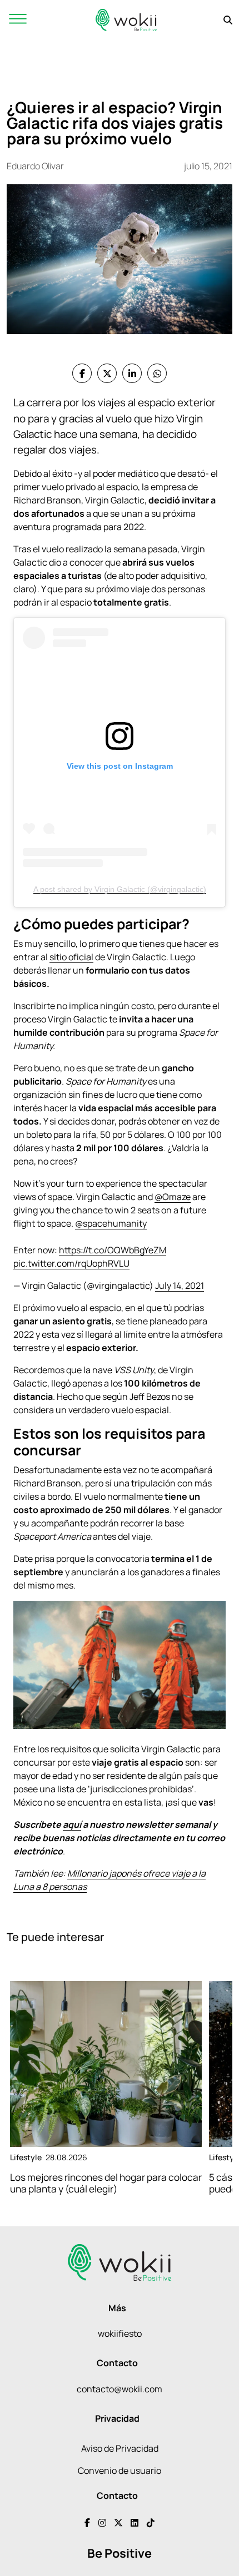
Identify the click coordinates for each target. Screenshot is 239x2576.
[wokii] (126, 20)
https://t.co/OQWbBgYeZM (113, 1250)
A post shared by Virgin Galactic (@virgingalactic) (120, 889)
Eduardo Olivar (35, 166)
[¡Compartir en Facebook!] (82, 373)
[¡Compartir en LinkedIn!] (132, 373)
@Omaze (173, 1197)
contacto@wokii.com (120, 2389)
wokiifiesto (120, 2333)
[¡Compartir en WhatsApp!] (157, 373)
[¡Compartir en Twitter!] (107, 373)
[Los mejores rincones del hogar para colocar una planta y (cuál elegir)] (106, 2064)
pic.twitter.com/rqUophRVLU (71, 1263)
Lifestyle (26, 2157)
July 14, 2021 (180, 1286)
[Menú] (18, 20)
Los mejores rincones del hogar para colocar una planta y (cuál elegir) (106, 2183)
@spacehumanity (111, 1223)
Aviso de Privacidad (120, 2448)
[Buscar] (228, 20)
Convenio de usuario (120, 2471)
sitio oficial (71, 957)
